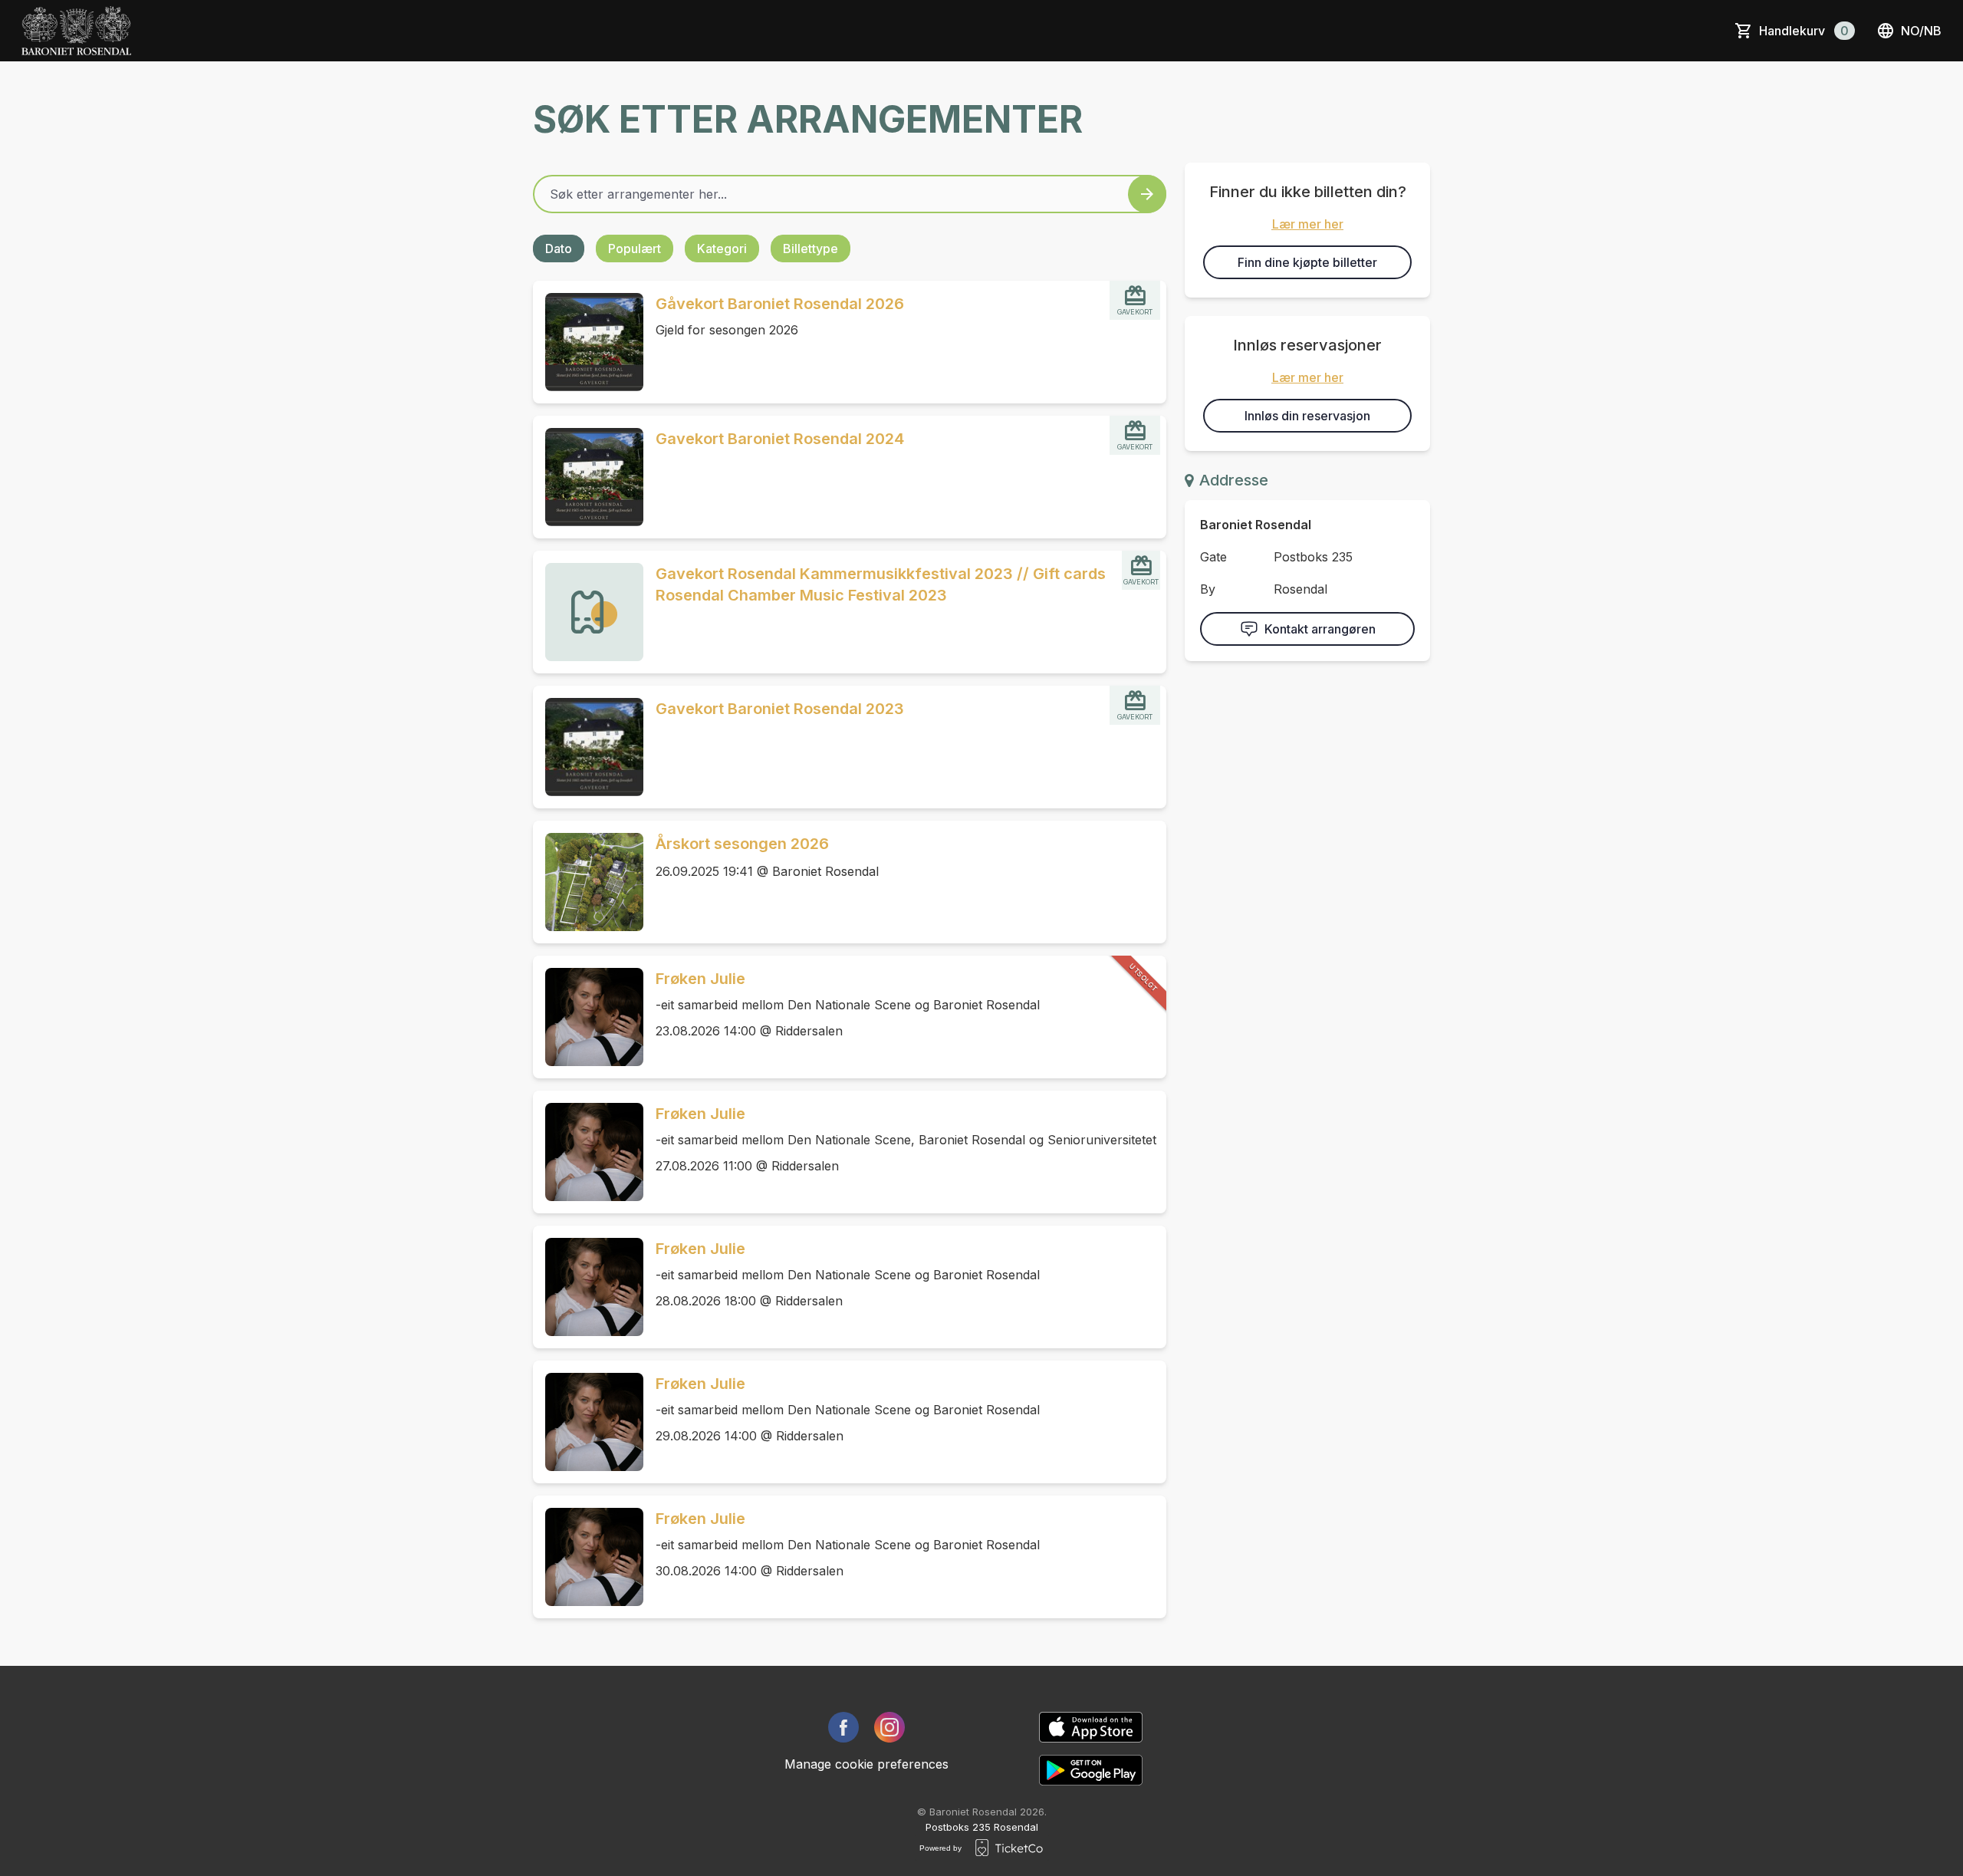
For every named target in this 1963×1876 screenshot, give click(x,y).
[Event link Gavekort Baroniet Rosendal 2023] (588, 747)
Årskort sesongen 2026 (742, 844)
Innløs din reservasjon (1307, 416)
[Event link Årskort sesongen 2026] (588, 882)
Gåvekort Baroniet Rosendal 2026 (780, 304)
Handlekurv (1804, 31)
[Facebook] (843, 1727)
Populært (635, 248)
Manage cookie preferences (866, 1764)
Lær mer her (1308, 224)
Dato (559, 248)
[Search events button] (1147, 194)
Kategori (722, 248)
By (1208, 589)
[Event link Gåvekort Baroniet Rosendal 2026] (588, 342)
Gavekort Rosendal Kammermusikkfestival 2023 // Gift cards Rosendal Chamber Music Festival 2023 (881, 584)
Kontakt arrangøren (1320, 629)
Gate (1213, 557)
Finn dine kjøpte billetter (1307, 262)
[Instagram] (889, 1727)
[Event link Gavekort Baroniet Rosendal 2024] (588, 477)
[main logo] (76, 31)
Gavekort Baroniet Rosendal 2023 (780, 709)
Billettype (811, 248)
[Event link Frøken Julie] (588, 1017)
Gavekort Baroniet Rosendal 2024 (780, 439)
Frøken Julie (700, 979)
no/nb (1921, 31)
